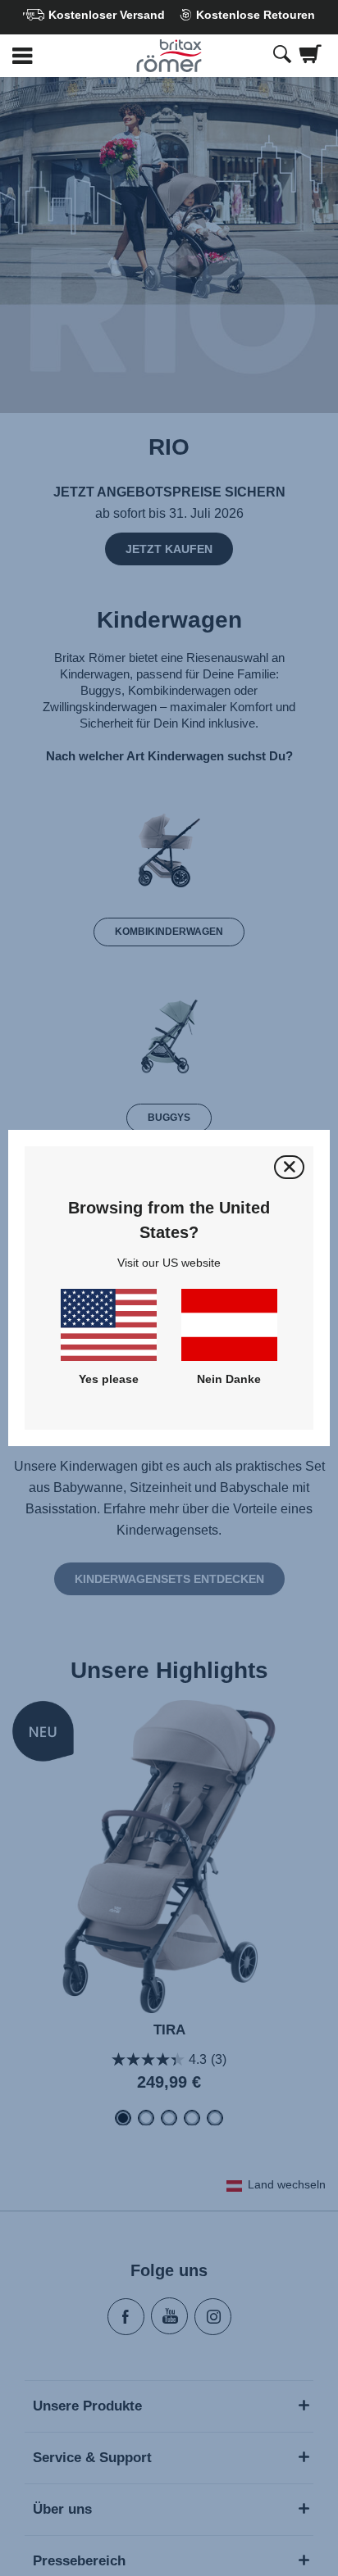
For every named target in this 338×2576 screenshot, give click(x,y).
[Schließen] (289, 1167)
